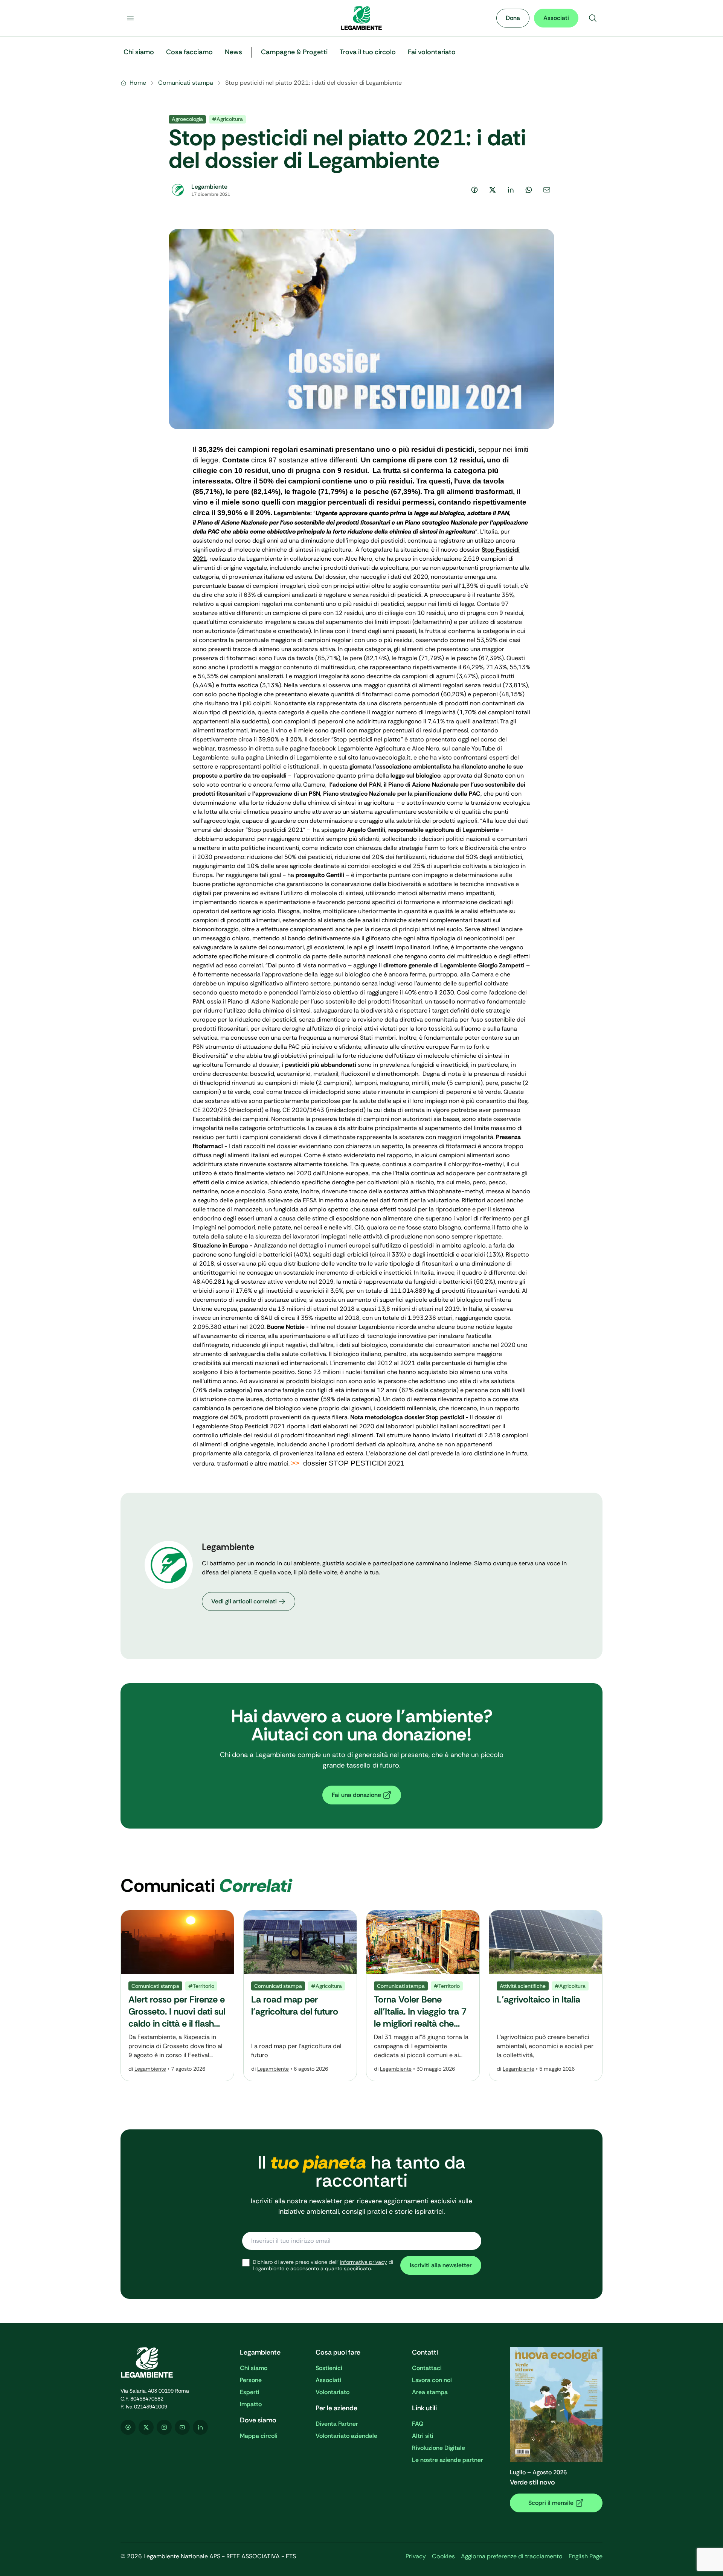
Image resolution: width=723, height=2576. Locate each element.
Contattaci (427, 2368)
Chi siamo (254, 2368)
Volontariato (333, 2392)
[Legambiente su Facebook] (128, 2427)
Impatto (251, 2404)
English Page (586, 2556)
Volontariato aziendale (346, 2436)
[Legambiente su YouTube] (182, 2427)
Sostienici (329, 2368)
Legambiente (150, 2069)
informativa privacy (364, 2262)
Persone (251, 2380)
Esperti (250, 2392)
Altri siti (423, 2436)
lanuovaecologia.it (385, 757)
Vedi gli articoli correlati (244, 1601)
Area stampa (430, 2392)
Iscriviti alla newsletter (441, 2265)
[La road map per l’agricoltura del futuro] (300, 1996)
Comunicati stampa (186, 83)
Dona (513, 18)
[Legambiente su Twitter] (146, 2427)
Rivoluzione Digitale (439, 2448)
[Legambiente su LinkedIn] (200, 2427)
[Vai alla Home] (361, 18)
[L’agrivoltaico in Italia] (546, 1996)
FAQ (418, 2424)
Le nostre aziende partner (448, 2460)
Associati (556, 18)
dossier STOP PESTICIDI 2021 (354, 1463)
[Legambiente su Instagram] (164, 2427)
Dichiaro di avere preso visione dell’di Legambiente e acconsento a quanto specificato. (323, 2266)
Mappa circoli (259, 2436)
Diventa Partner (337, 2424)
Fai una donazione (356, 1795)
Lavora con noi (432, 2380)
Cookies (443, 2556)
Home (138, 83)
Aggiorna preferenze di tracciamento (512, 2556)
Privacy (416, 2556)
